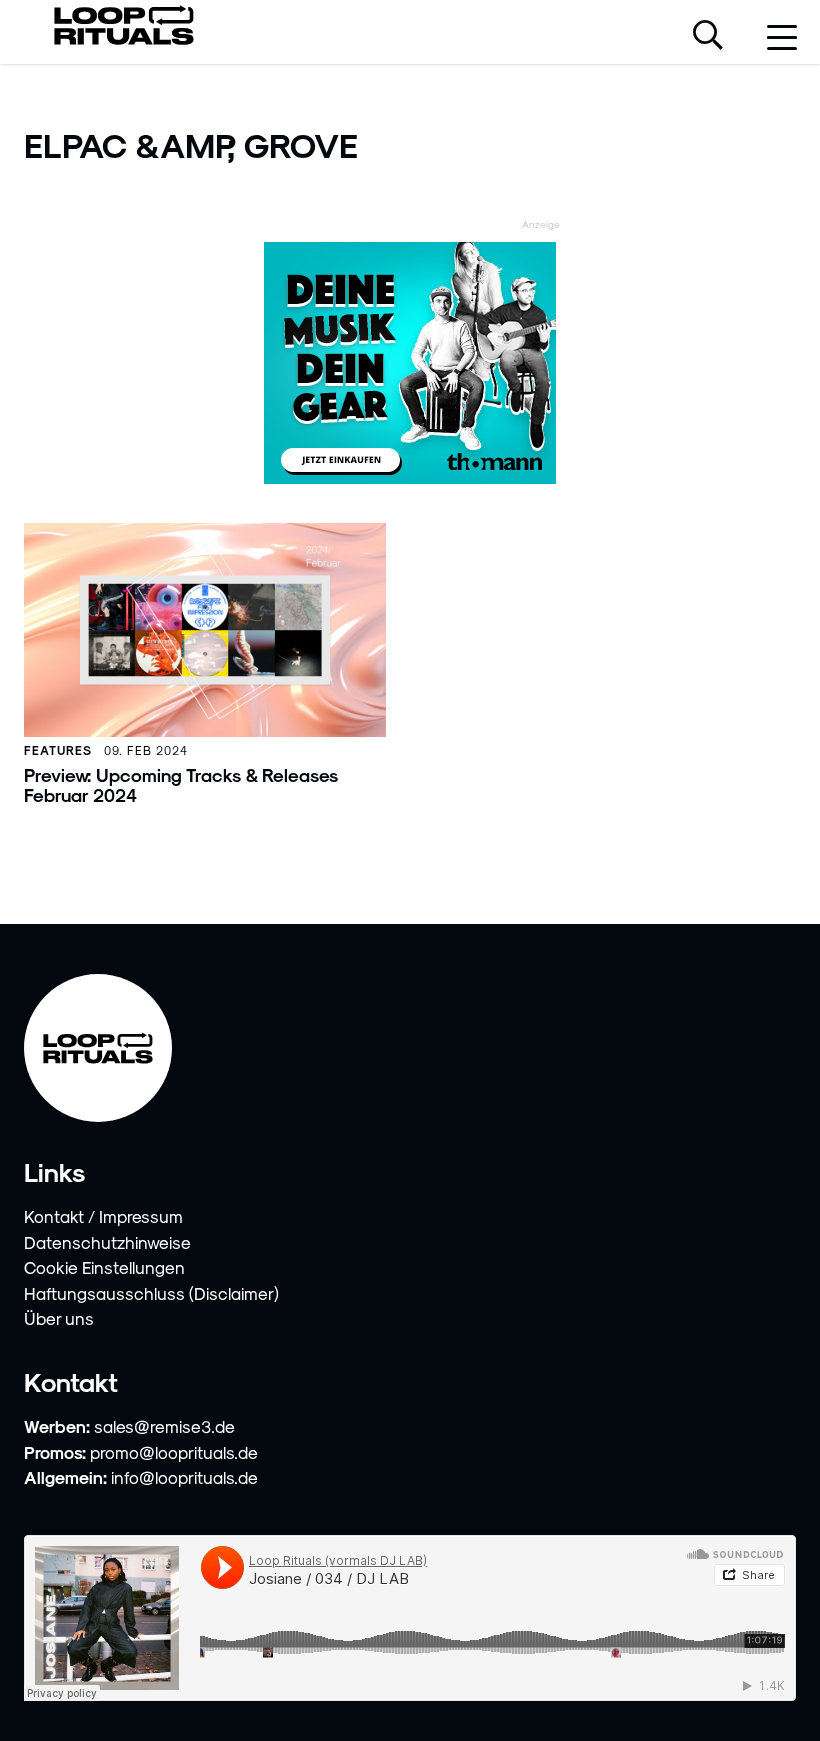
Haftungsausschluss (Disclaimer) (151, 1293)
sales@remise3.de (164, 1426)
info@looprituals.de (184, 1477)
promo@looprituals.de (174, 1452)
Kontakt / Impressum (103, 1216)
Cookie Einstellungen (104, 1267)
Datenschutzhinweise (107, 1242)
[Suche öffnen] (708, 37)
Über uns (59, 1318)
